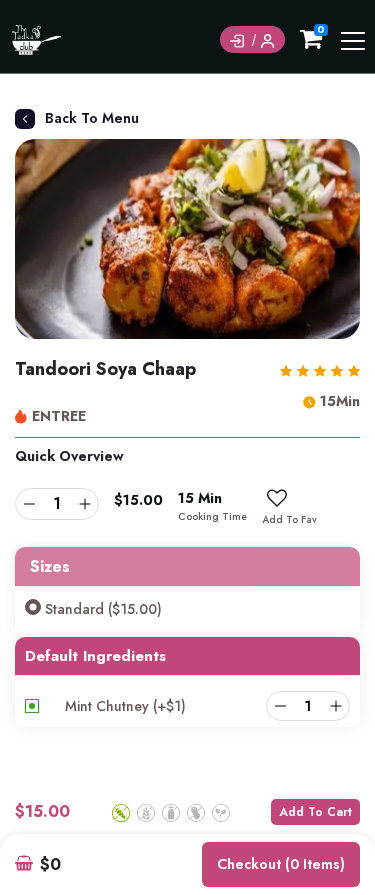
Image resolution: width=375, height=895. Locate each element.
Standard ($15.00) (103, 609)
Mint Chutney (125, 706)
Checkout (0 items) (281, 864)
